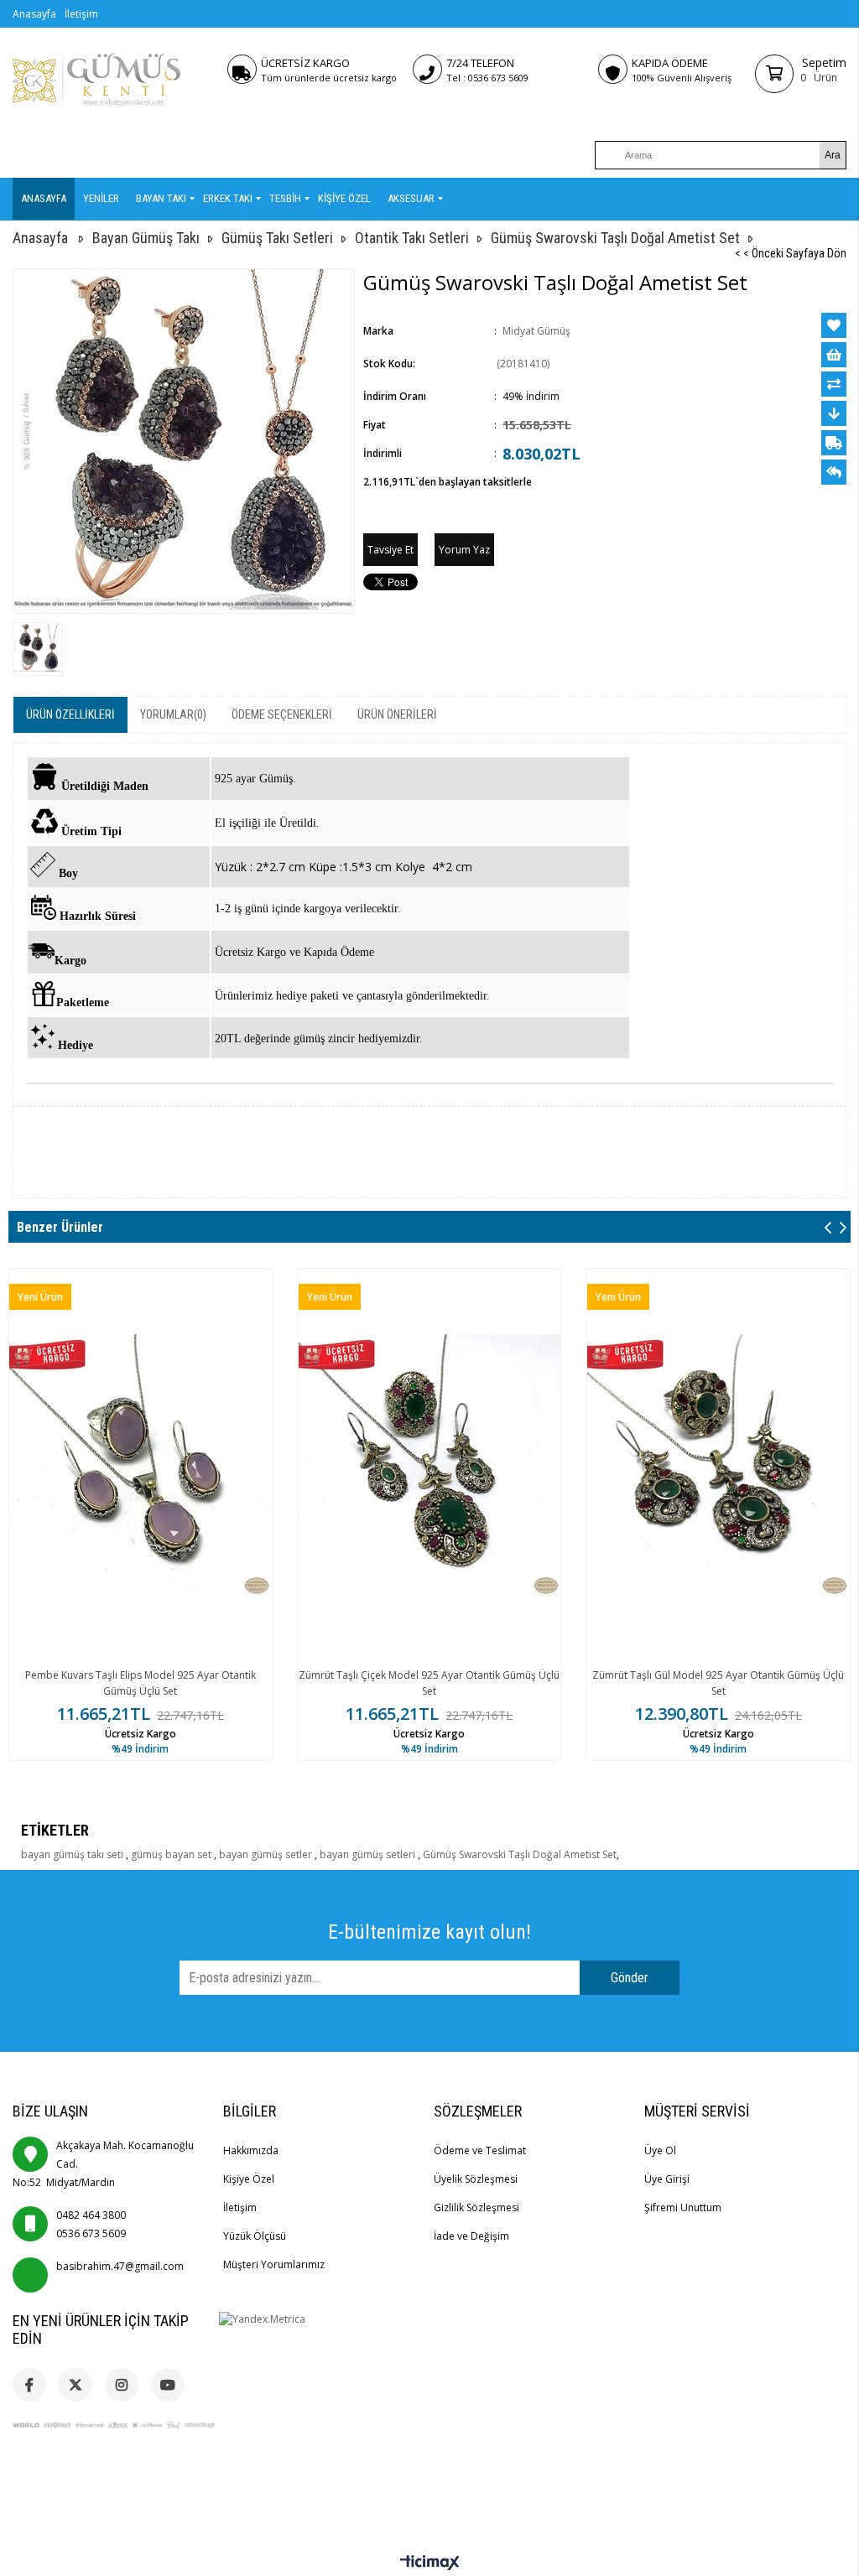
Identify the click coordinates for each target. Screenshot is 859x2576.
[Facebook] (29, 2385)
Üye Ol (660, 2150)
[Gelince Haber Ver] (834, 472)
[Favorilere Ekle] (834, 325)
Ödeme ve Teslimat (480, 2150)
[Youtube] (168, 2385)
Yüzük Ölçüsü (255, 2236)
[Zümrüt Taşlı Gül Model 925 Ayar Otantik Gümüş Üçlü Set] (718, 1465)
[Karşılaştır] (834, 384)
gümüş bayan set (172, 1854)
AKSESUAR (411, 198)
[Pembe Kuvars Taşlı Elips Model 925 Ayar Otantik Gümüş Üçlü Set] (141, 1465)
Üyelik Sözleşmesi (476, 2179)
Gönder (630, 1978)
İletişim (81, 14)
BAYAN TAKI (161, 198)
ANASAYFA (44, 198)
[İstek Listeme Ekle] (834, 355)
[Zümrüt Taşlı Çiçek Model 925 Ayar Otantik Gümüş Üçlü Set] (430, 1465)
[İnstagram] (122, 2385)
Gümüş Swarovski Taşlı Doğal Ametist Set (520, 1854)
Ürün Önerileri (397, 714)
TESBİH (285, 198)
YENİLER (101, 198)
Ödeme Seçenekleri (282, 714)
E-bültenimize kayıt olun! (429, 1932)
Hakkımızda (251, 2150)
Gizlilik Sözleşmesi (476, 2207)
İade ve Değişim (471, 2236)
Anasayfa (34, 14)
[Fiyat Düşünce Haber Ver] (834, 413)
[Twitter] (75, 2385)
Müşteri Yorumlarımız (274, 2264)
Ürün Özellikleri (70, 714)
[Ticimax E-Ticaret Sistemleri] (430, 2563)
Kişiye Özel (249, 2179)
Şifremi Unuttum (683, 2207)
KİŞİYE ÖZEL (344, 198)
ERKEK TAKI (228, 198)
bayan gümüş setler (267, 1854)
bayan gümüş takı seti (73, 1854)
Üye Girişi (667, 2179)
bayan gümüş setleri (369, 1854)
